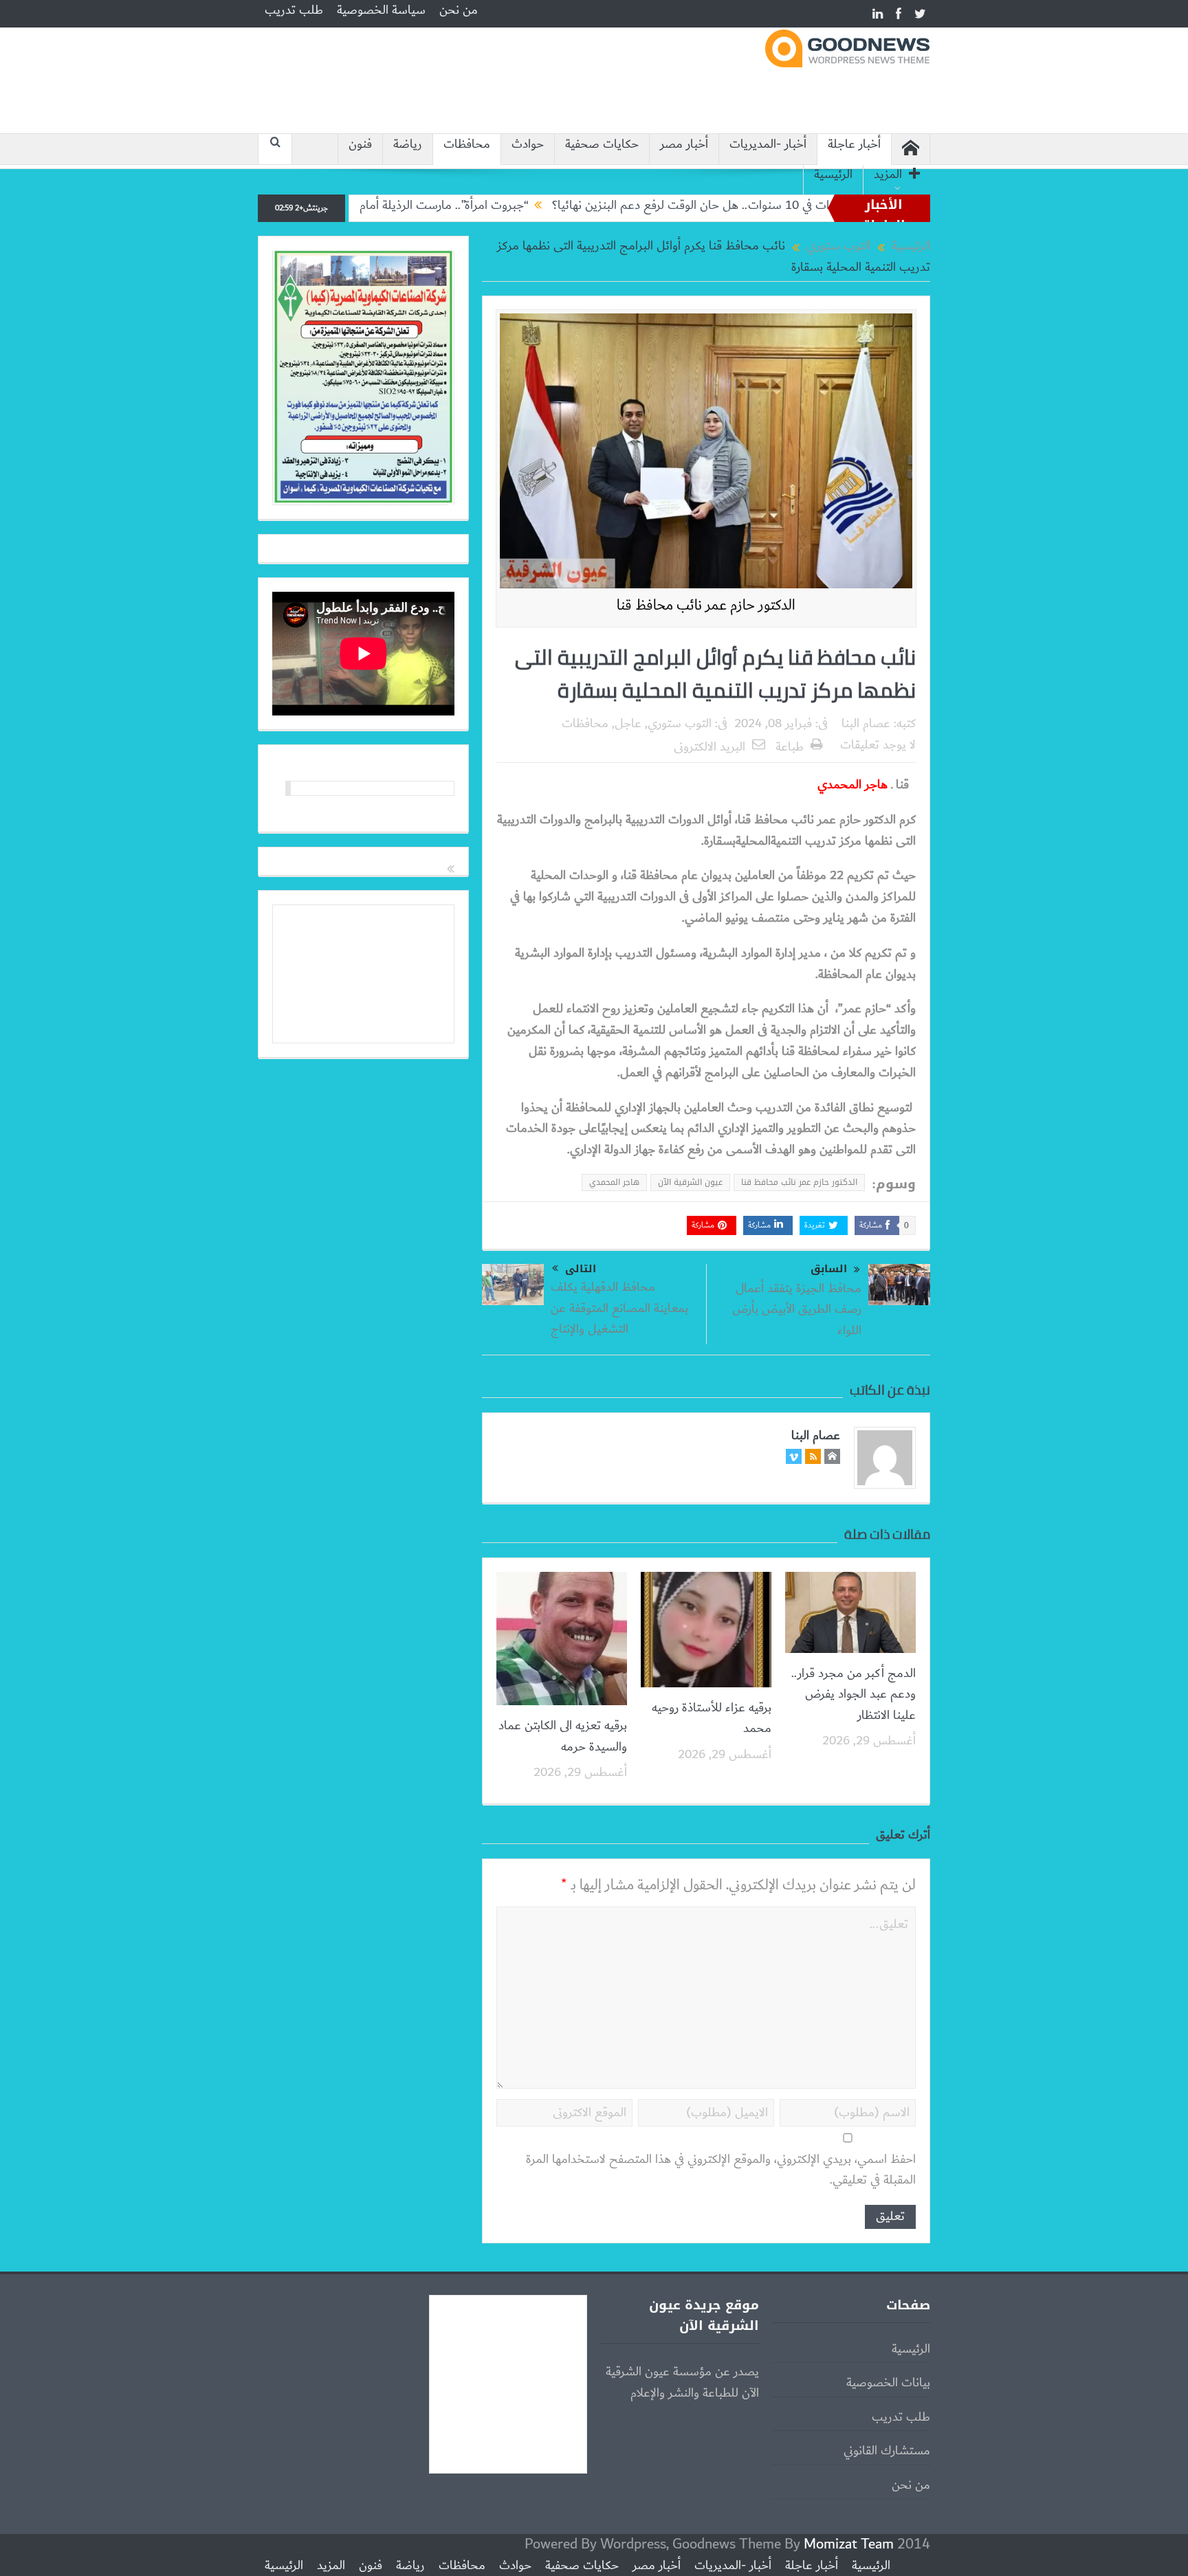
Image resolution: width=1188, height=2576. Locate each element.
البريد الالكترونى (709, 747)
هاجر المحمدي (614, 1182)
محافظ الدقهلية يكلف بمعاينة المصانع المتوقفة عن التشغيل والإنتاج (619, 1308)
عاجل (628, 724)
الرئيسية (833, 175)
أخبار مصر (684, 145)
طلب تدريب (294, 10)
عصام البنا (866, 724)
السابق (829, 1269)
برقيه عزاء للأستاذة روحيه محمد (712, 1718)
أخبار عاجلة (854, 145)
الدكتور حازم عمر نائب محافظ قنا (799, 1182)
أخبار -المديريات (768, 145)
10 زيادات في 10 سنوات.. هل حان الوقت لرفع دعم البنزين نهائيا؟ (793, 206)
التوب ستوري (680, 724)
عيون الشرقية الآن (690, 1182)
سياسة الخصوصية (381, 10)
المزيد (888, 175)
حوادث (528, 145)
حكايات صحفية (602, 145)
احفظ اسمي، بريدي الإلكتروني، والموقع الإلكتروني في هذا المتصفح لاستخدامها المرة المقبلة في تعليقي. (721, 2170)
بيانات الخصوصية (888, 2383)
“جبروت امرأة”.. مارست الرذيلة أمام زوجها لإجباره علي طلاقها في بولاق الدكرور (431, 206)
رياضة (408, 145)
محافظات (467, 145)
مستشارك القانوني (887, 2451)
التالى (581, 1269)
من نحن (459, 10)
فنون (360, 145)
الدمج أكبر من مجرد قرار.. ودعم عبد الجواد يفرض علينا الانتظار (854, 1695)
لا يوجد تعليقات (878, 745)
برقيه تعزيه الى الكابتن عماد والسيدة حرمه (563, 1736)
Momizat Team (849, 2544)
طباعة (790, 747)
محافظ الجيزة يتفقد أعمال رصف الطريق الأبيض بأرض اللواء (797, 1310)
